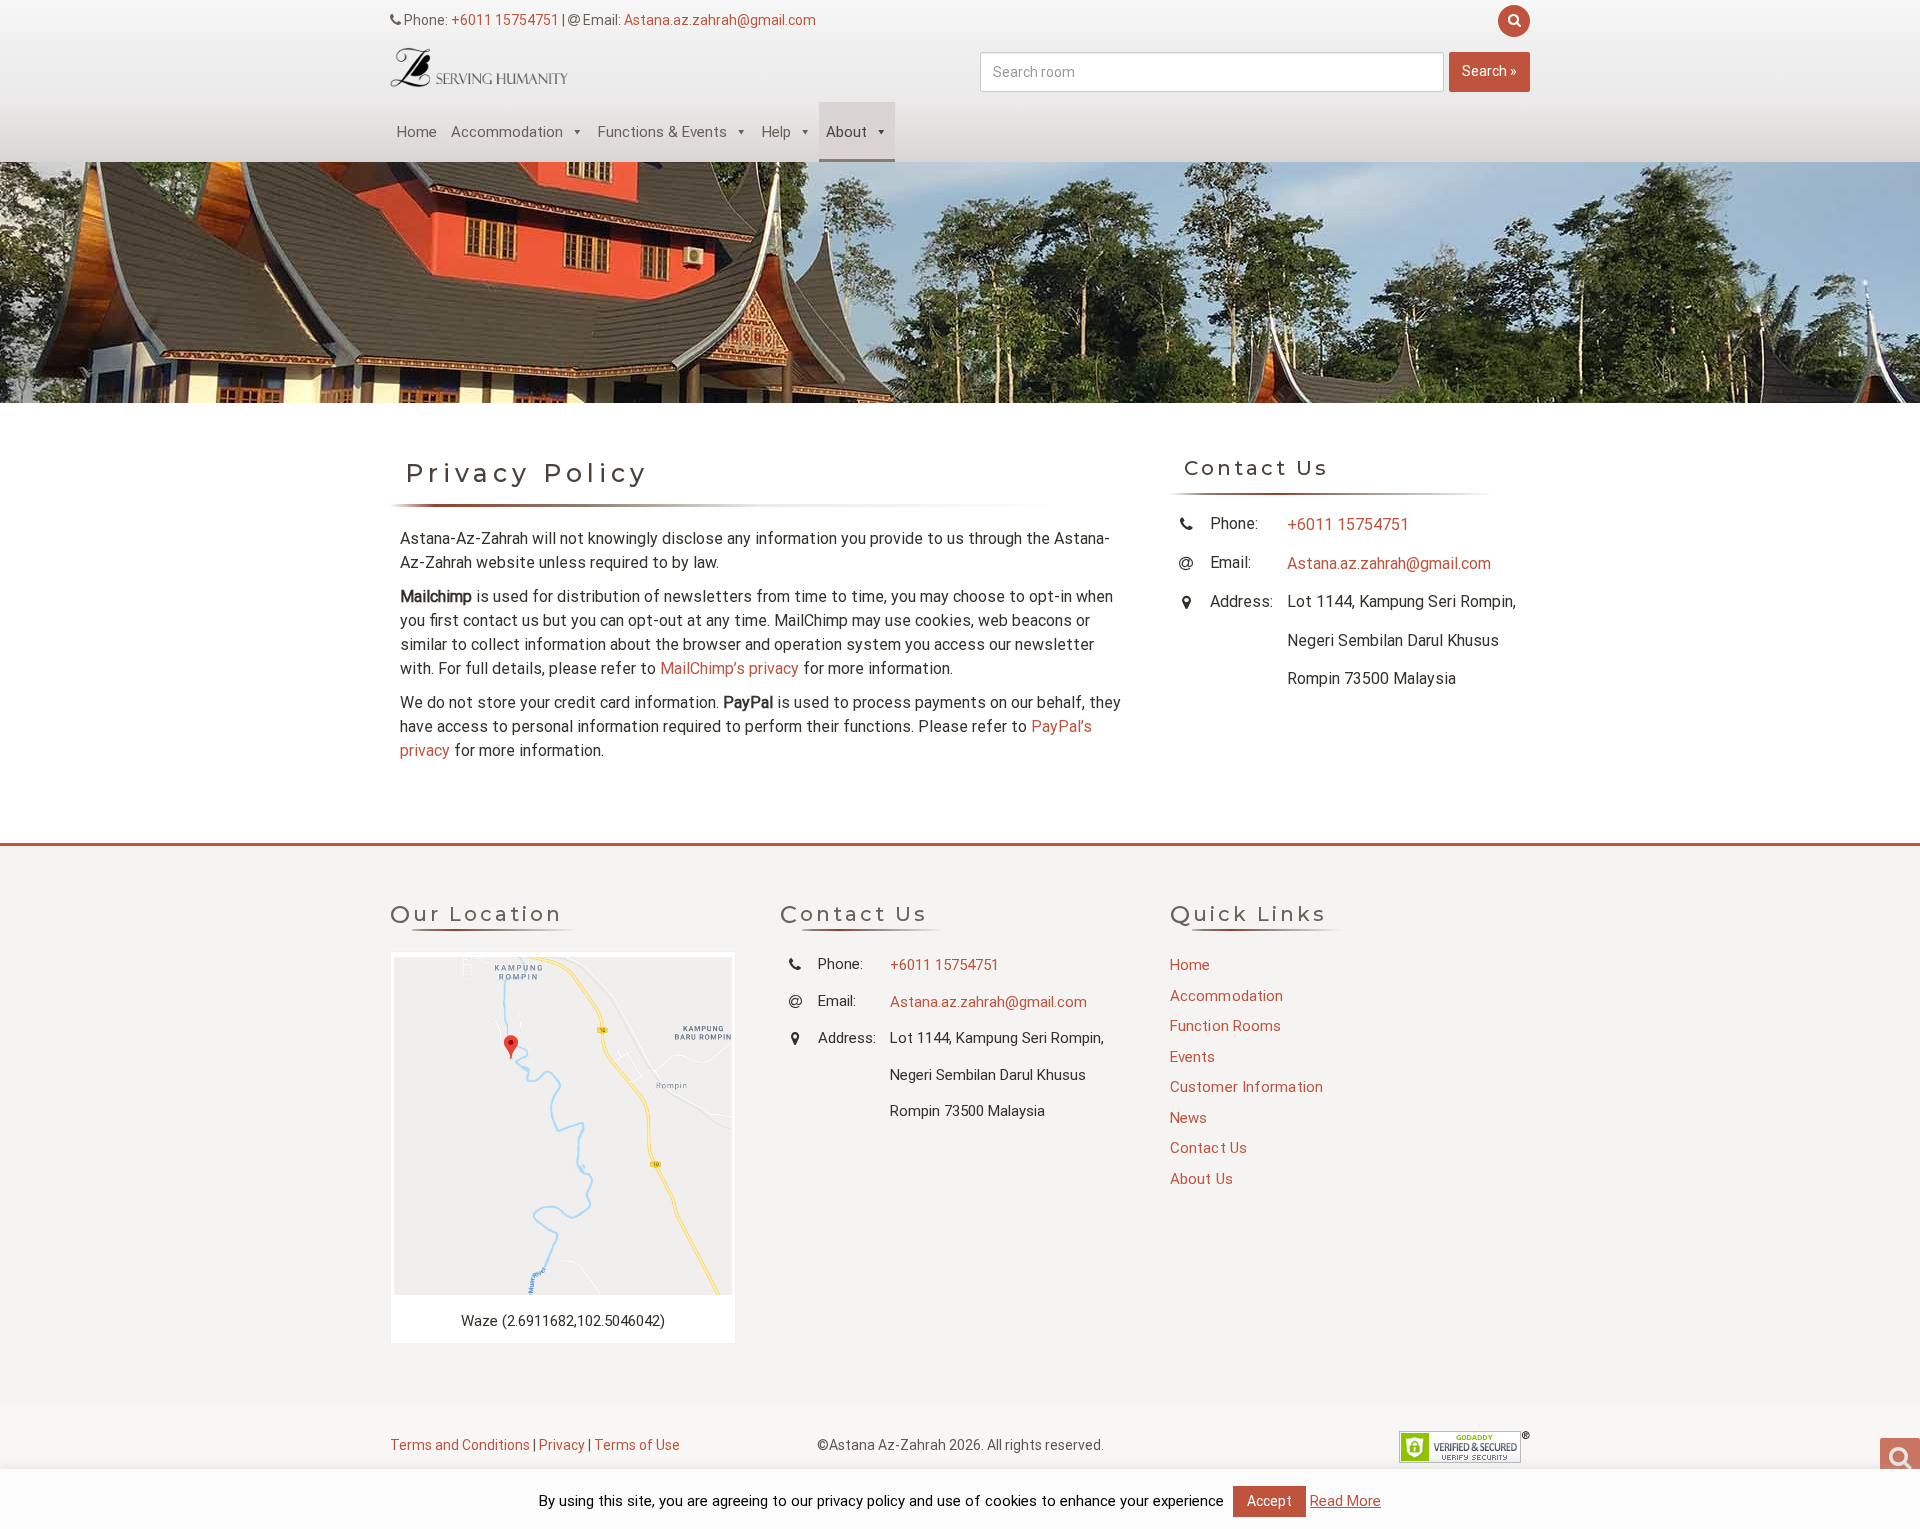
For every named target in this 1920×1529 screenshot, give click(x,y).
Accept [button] (1269, 1501)
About (846, 132)
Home (417, 132)
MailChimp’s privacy (729, 668)
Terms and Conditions (460, 1445)
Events (1193, 1057)
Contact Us (1208, 1148)
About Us (1201, 1179)
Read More (1345, 1501)
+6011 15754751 (505, 20)
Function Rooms (1225, 1026)
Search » (1489, 71)
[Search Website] (1511, 20)
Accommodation (507, 132)
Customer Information (1246, 1087)
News (1188, 1118)
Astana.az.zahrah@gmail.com (720, 20)
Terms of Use (637, 1445)
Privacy (562, 1445)
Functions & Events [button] (662, 132)
